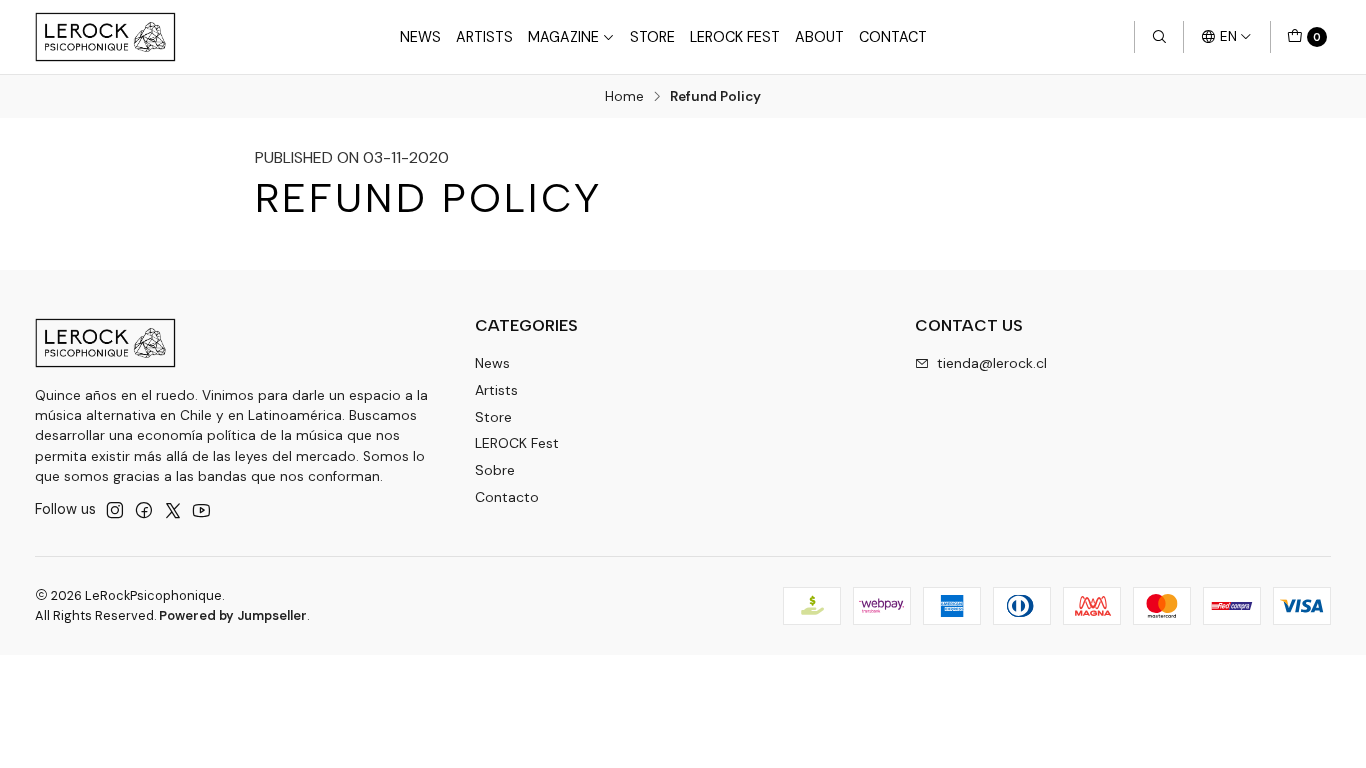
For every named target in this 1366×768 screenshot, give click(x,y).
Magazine (563, 37)
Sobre (495, 470)
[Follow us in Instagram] (115, 510)
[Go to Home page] (105, 37)
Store (652, 37)
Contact (893, 37)
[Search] (1159, 37)
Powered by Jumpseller (233, 615)
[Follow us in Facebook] (144, 510)
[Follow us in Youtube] (201, 510)
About (819, 37)
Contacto (507, 497)
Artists (484, 37)
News (420, 37)
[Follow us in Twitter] (173, 510)
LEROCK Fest (735, 37)
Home (624, 97)
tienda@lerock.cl (992, 363)
